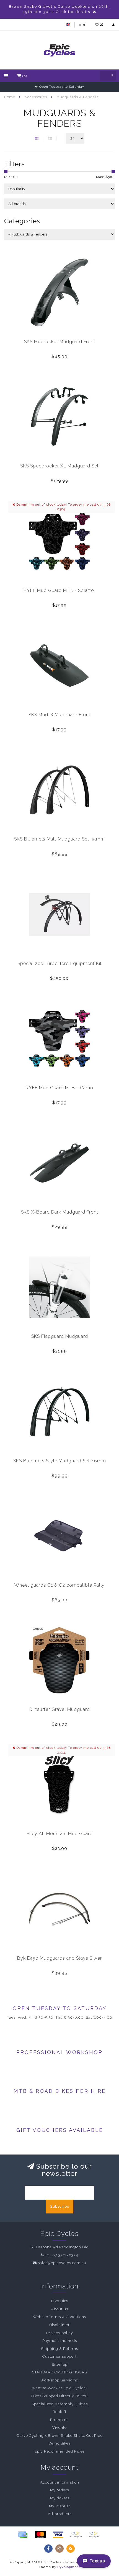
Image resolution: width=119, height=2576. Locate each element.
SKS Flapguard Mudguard (60, 1336)
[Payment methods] (23, 2535)
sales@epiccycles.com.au (62, 2263)
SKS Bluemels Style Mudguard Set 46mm (60, 1461)
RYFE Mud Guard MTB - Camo (59, 1088)
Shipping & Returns (59, 2349)
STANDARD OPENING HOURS (60, 2372)
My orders (59, 2490)
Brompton (59, 2420)
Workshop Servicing (59, 2380)
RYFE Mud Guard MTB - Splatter (60, 590)
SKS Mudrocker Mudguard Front (60, 342)
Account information (60, 2482)
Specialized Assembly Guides (60, 2404)
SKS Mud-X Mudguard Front (59, 715)
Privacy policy (60, 2333)
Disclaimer (59, 2325)
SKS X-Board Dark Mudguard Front (60, 1212)
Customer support (59, 2356)
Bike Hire (60, 2301)
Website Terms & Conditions (59, 2317)
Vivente (59, 2428)
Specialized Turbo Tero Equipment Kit (60, 964)
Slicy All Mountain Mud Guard (60, 1834)
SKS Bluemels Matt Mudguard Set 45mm (59, 839)
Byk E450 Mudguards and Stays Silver (59, 1958)
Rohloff (59, 2412)
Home (10, 97)
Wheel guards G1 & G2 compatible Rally (59, 1585)
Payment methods (60, 2341)
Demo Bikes (59, 2443)
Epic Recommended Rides (60, 2451)
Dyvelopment (69, 2567)
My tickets (60, 2498)
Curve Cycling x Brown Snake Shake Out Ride (60, 2436)
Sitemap (60, 2364)
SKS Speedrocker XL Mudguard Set (59, 466)
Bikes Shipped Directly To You (59, 2396)
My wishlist (59, 2506)
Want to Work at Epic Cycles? (60, 2388)
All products (60, 2514)
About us (60, 2309)
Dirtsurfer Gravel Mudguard (60, 1709)
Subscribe (60, 2206)
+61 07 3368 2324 (62, 2255)
